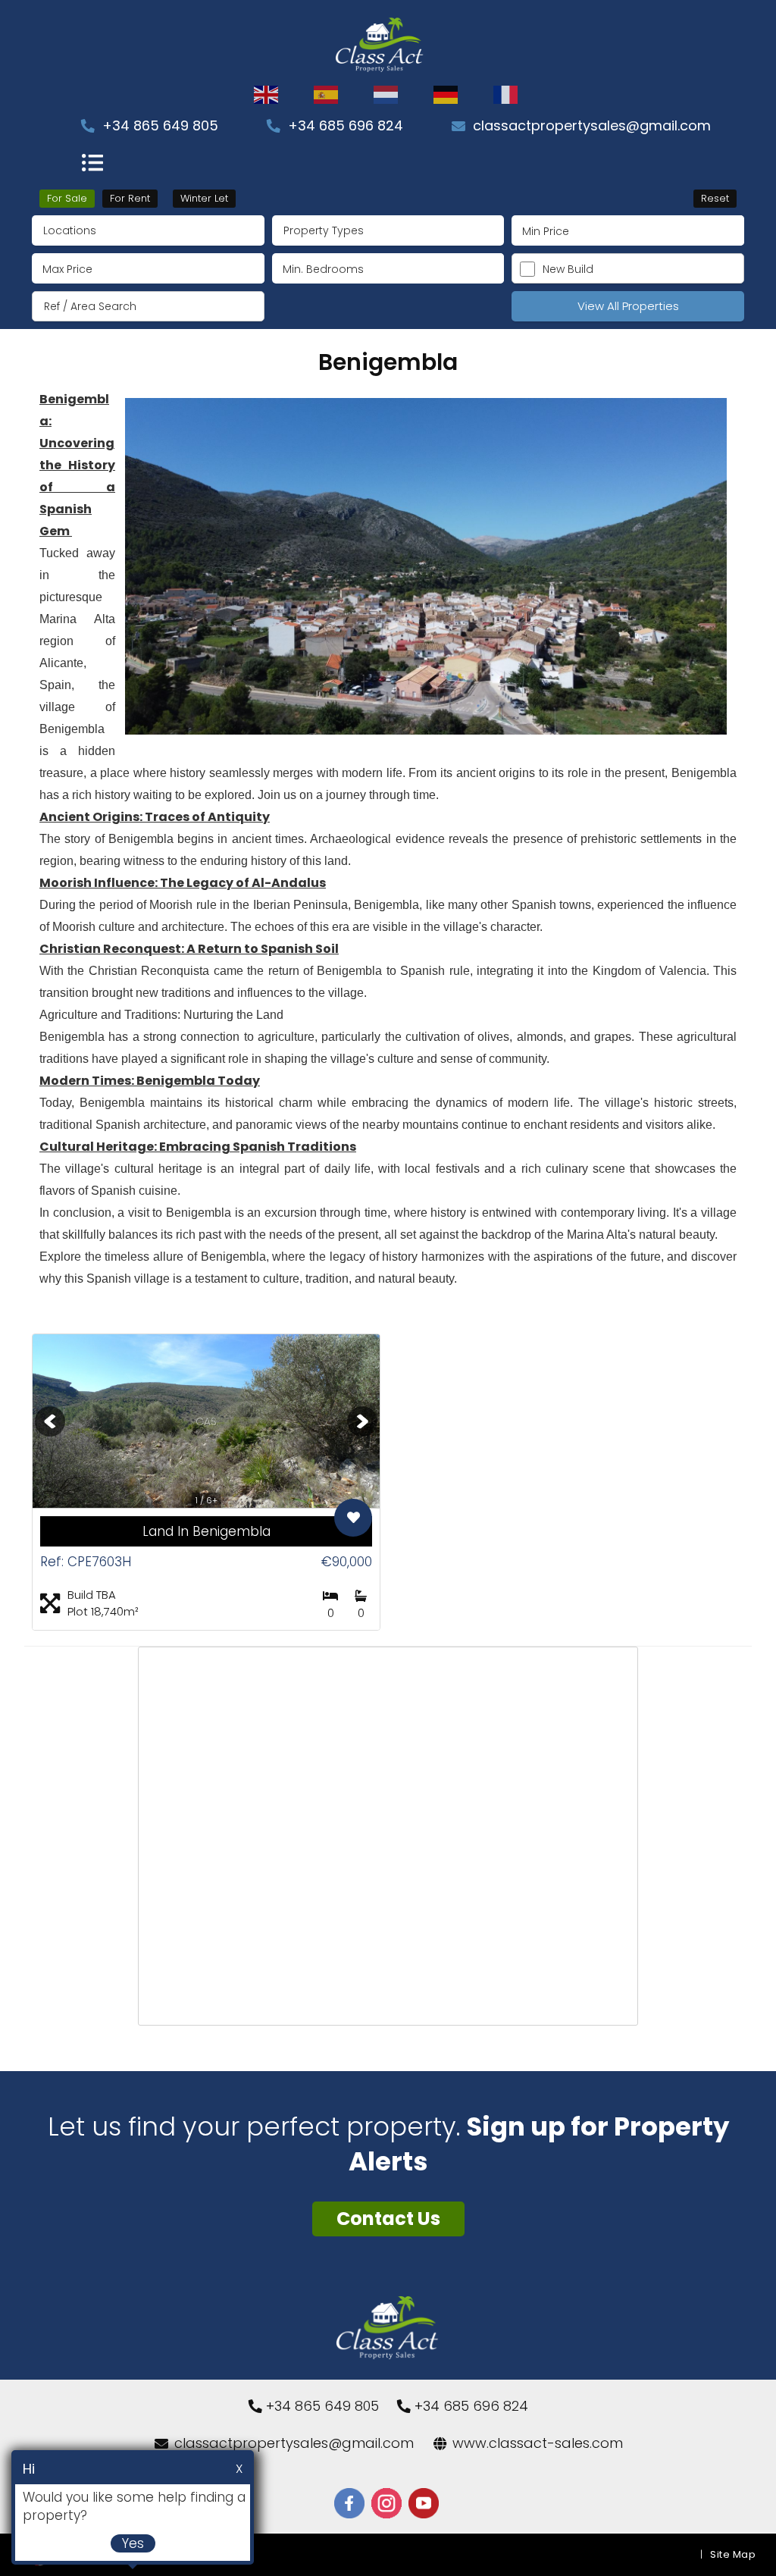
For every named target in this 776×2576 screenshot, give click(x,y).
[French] (506, 95)
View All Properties (628, 306)
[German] (446, 95)
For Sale (67, 198)
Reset (715, 198)
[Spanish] (327, 95)
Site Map (733, 2554)
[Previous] (50, 1421)
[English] (267, 95)
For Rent (130, 198)
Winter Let (204, 198)
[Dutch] (386, 95)
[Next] (362, 1421)
